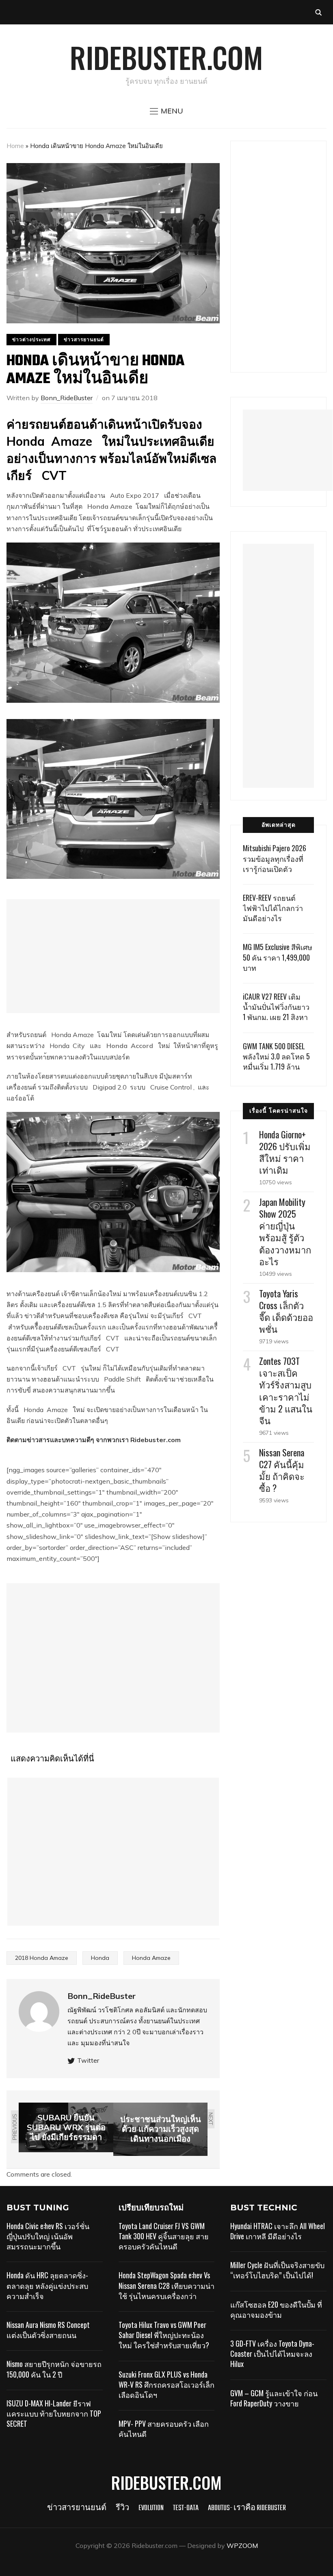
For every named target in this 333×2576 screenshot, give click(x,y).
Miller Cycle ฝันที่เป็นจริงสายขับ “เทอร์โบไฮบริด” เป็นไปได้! (277, 2270)
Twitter (88, 2060)
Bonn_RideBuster (67, 398)
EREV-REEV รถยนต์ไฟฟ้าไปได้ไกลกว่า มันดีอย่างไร (273, 908)
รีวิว (122, 2508)
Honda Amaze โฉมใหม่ (124, 506)
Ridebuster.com (166, 57)
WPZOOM (242, 2545)
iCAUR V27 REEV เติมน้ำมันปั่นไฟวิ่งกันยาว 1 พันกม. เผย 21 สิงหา (276, 1007)
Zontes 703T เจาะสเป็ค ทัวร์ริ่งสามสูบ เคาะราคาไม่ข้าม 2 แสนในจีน (286, 1390)
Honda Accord (130, 1046)
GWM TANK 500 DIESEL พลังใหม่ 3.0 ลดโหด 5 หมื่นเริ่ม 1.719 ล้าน (276, 1056)
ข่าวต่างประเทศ (31, 339)
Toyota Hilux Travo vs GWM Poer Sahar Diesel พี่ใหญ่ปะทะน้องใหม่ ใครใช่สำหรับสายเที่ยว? (164, 2335)
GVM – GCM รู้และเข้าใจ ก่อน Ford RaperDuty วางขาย (274, 2398)
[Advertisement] (113, 956)
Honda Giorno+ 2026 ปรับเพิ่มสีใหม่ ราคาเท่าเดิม (285, 1152)
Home (15, 146)
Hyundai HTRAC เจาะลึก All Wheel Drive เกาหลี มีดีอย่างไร (278, 2231)
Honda (100, 1958)
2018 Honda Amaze (42, 1958)
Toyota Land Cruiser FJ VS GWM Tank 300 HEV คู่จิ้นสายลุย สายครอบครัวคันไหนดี (164, 2236)
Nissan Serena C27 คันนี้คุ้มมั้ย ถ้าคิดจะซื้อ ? (282, 1470)
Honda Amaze (151, 1958)
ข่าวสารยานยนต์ (84, 339)
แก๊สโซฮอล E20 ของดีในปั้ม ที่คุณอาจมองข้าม (276, 2309)
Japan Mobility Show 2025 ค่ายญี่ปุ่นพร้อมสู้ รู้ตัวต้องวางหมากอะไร (285, 1231)
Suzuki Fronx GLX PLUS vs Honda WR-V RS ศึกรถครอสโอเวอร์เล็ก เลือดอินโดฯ (166, 2384)
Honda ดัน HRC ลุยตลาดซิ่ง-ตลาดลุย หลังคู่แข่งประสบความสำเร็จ (47, 2285)
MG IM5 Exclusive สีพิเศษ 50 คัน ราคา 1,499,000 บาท (278, 957)
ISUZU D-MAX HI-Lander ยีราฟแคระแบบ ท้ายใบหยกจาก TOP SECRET (54, 2413)
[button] (166, 111)
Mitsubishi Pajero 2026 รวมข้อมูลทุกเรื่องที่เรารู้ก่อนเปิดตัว (275, 858)
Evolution (151, 2508)
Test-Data (186, 2508)
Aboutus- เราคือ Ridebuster (247, 2508)
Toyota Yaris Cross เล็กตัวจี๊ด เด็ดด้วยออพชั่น (286, 1311)
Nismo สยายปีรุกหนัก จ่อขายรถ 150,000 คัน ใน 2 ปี (54, 2369)
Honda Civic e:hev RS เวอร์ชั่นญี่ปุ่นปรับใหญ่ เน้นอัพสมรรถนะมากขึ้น (48, 2236)
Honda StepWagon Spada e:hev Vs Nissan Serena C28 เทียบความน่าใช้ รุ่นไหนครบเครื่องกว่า (166, 2285)
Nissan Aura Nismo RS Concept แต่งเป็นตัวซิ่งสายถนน (48, 2330)
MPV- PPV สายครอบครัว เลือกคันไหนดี (164, 2429)
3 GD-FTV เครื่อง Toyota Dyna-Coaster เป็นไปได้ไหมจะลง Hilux (272, 2354)
